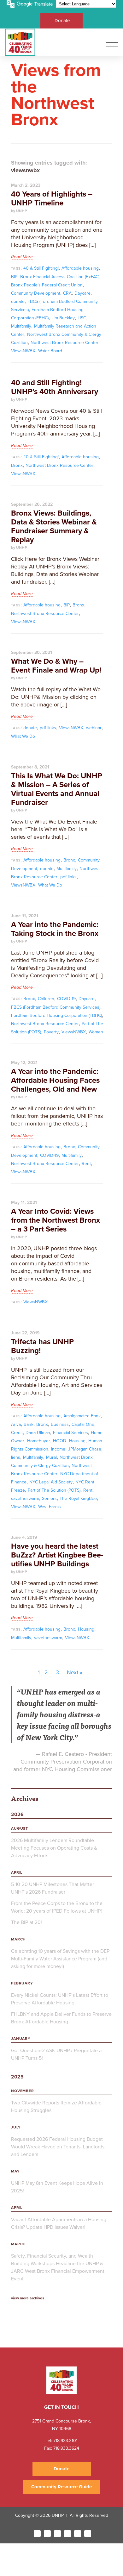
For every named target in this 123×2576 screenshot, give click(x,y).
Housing (77, 1441)
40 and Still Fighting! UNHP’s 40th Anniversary (55, 387)
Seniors (49, 1498)
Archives (25, 1798)
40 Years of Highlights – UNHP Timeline (52, 199)
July (16, 2127)
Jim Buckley (63, 318)
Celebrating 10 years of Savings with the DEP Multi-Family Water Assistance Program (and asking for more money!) (60, 1959)
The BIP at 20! (26, 1922)
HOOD (60, 1441)
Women (96, 1032)
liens (16, 1457)
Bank (29, 1424)
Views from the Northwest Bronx (56, 95)
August (20, 1828)
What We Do (23, 736)
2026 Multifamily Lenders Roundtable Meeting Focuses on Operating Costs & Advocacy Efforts (54, 1848)
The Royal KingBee (78, 1498)
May (15, 2171)
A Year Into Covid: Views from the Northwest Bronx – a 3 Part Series (56, 1220)
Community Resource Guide (61, 2487)
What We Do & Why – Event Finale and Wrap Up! (56, 666)
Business (60, 1424)
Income (58, 1449)
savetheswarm (25, 1498)
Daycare (82, 293)
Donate (62, 21)
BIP (14, 277)
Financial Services (70, 1433)
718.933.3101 (65, 2441)
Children (46, 999)
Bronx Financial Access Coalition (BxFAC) (60, 277)
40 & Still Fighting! (41, 268)
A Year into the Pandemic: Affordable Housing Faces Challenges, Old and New (55, 1080)
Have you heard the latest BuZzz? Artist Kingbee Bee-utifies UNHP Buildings (57, 1555)
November (23, 2091)
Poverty (51, 1032)
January (21, 2039)
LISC (82, 318)
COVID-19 (66, 999)
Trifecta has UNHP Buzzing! (42, 1346)
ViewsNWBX (23, 351)
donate (18, 301)
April (17, 1872)
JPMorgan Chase (85, 1449)
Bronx (17, 465)
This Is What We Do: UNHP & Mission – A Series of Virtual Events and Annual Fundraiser (57, 789)
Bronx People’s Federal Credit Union (47, 285)
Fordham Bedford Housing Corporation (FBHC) (56, 1015)
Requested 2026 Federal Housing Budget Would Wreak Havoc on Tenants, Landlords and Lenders (58, 2147)
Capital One (83, 1424)
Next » (75, 1672)
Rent (86, 1164)
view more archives (28, 2298)
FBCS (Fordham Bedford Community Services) (56, 1007)
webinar (94, 728)
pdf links (48, 728)
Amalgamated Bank (82, 1416)
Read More (22, 257)
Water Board (50, 351)
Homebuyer (39, 1441)
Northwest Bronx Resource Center (64, 343)
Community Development (36, 293)
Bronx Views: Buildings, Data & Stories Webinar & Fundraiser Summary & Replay (54, 526)
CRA (67, 293)
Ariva (16, 1424)
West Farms (50, 1507)
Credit (17, 1433)
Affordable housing (80, 268)
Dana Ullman (38, 1433)
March (18, 1939)
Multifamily (21, 326)
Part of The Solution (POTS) (54, 1490)
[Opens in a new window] (37, 2534)
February (22, 1983)
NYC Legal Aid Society (51, 1482)
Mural (51, 1457)
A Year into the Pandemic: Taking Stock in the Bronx (55, 929)
